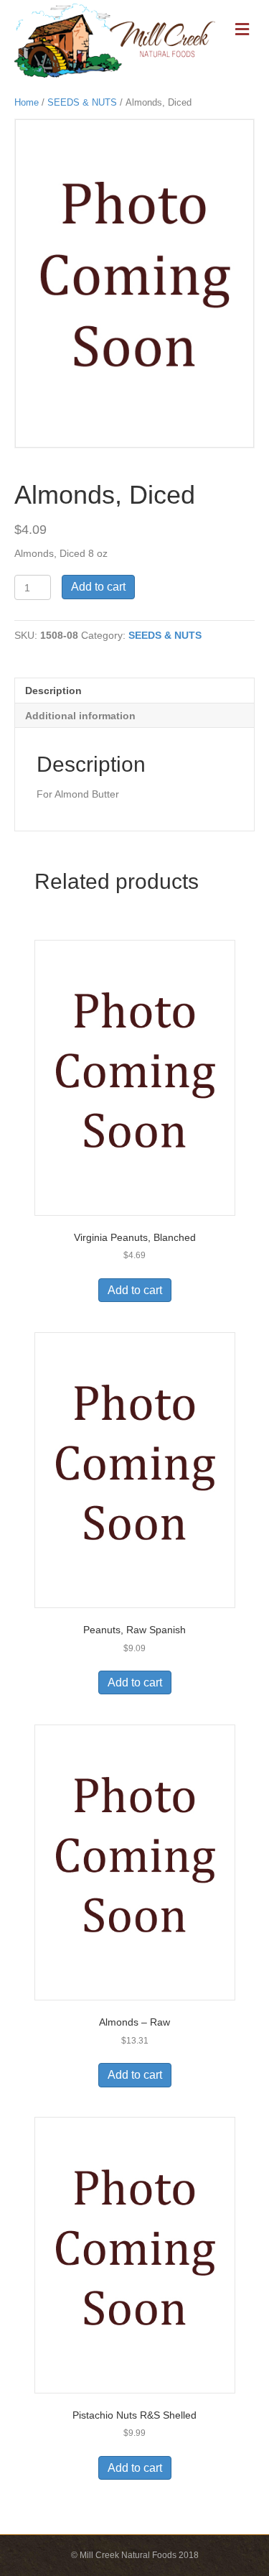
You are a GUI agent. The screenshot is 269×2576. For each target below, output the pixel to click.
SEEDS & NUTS (82, 102)
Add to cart (98, 587)
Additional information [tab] (80, 716)
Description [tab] (53, 691)
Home (27, 102)
